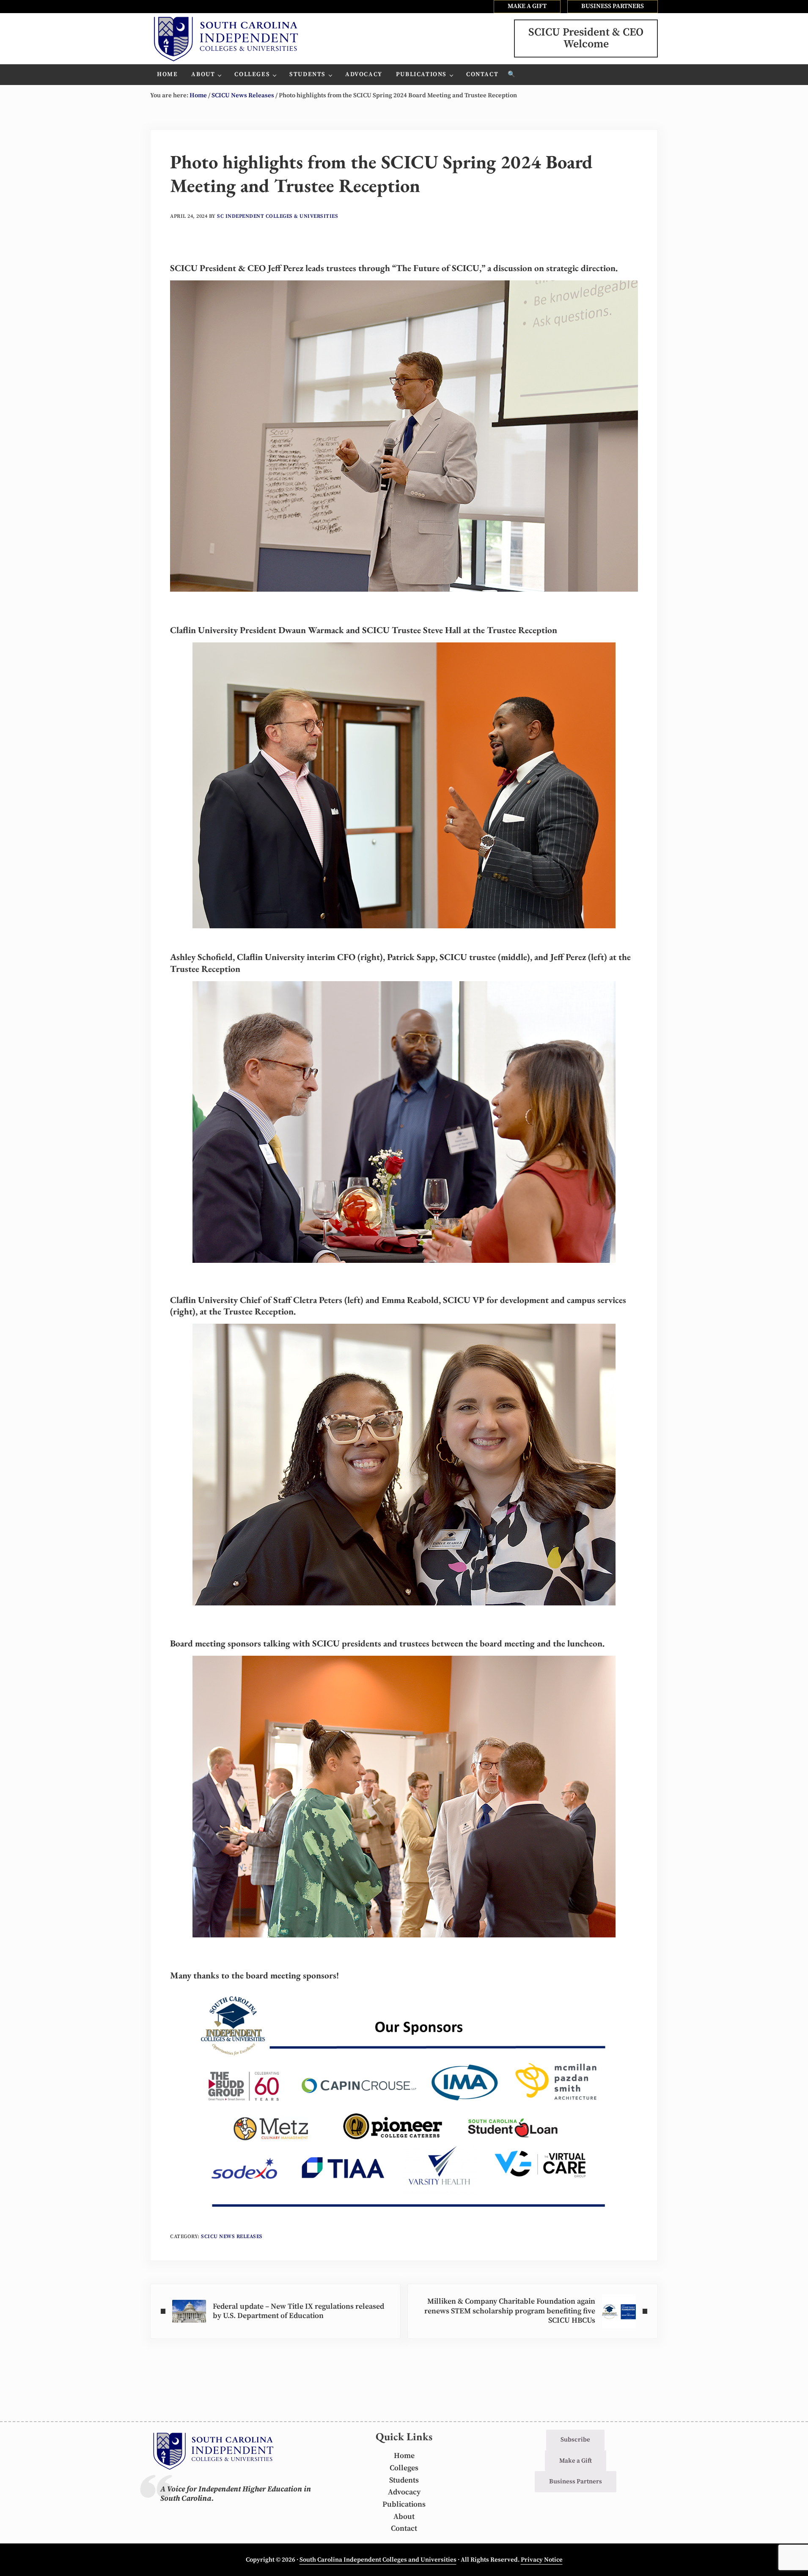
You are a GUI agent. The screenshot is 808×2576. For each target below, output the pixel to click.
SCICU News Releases (232, 2237)
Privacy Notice (542, 2560)
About (404, 2517)
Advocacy (404, 2492)
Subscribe (575, 2440)
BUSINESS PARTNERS (613, 6)
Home (404, 2456)
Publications (404, 2505)
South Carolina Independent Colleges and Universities (378, 2560)
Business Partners (576, 2481)
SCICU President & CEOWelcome (586, 38)
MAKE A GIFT (527, 6)
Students (404, 2480)
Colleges (404, 2468)
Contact (404, 2529)
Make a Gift (576, 2461)
